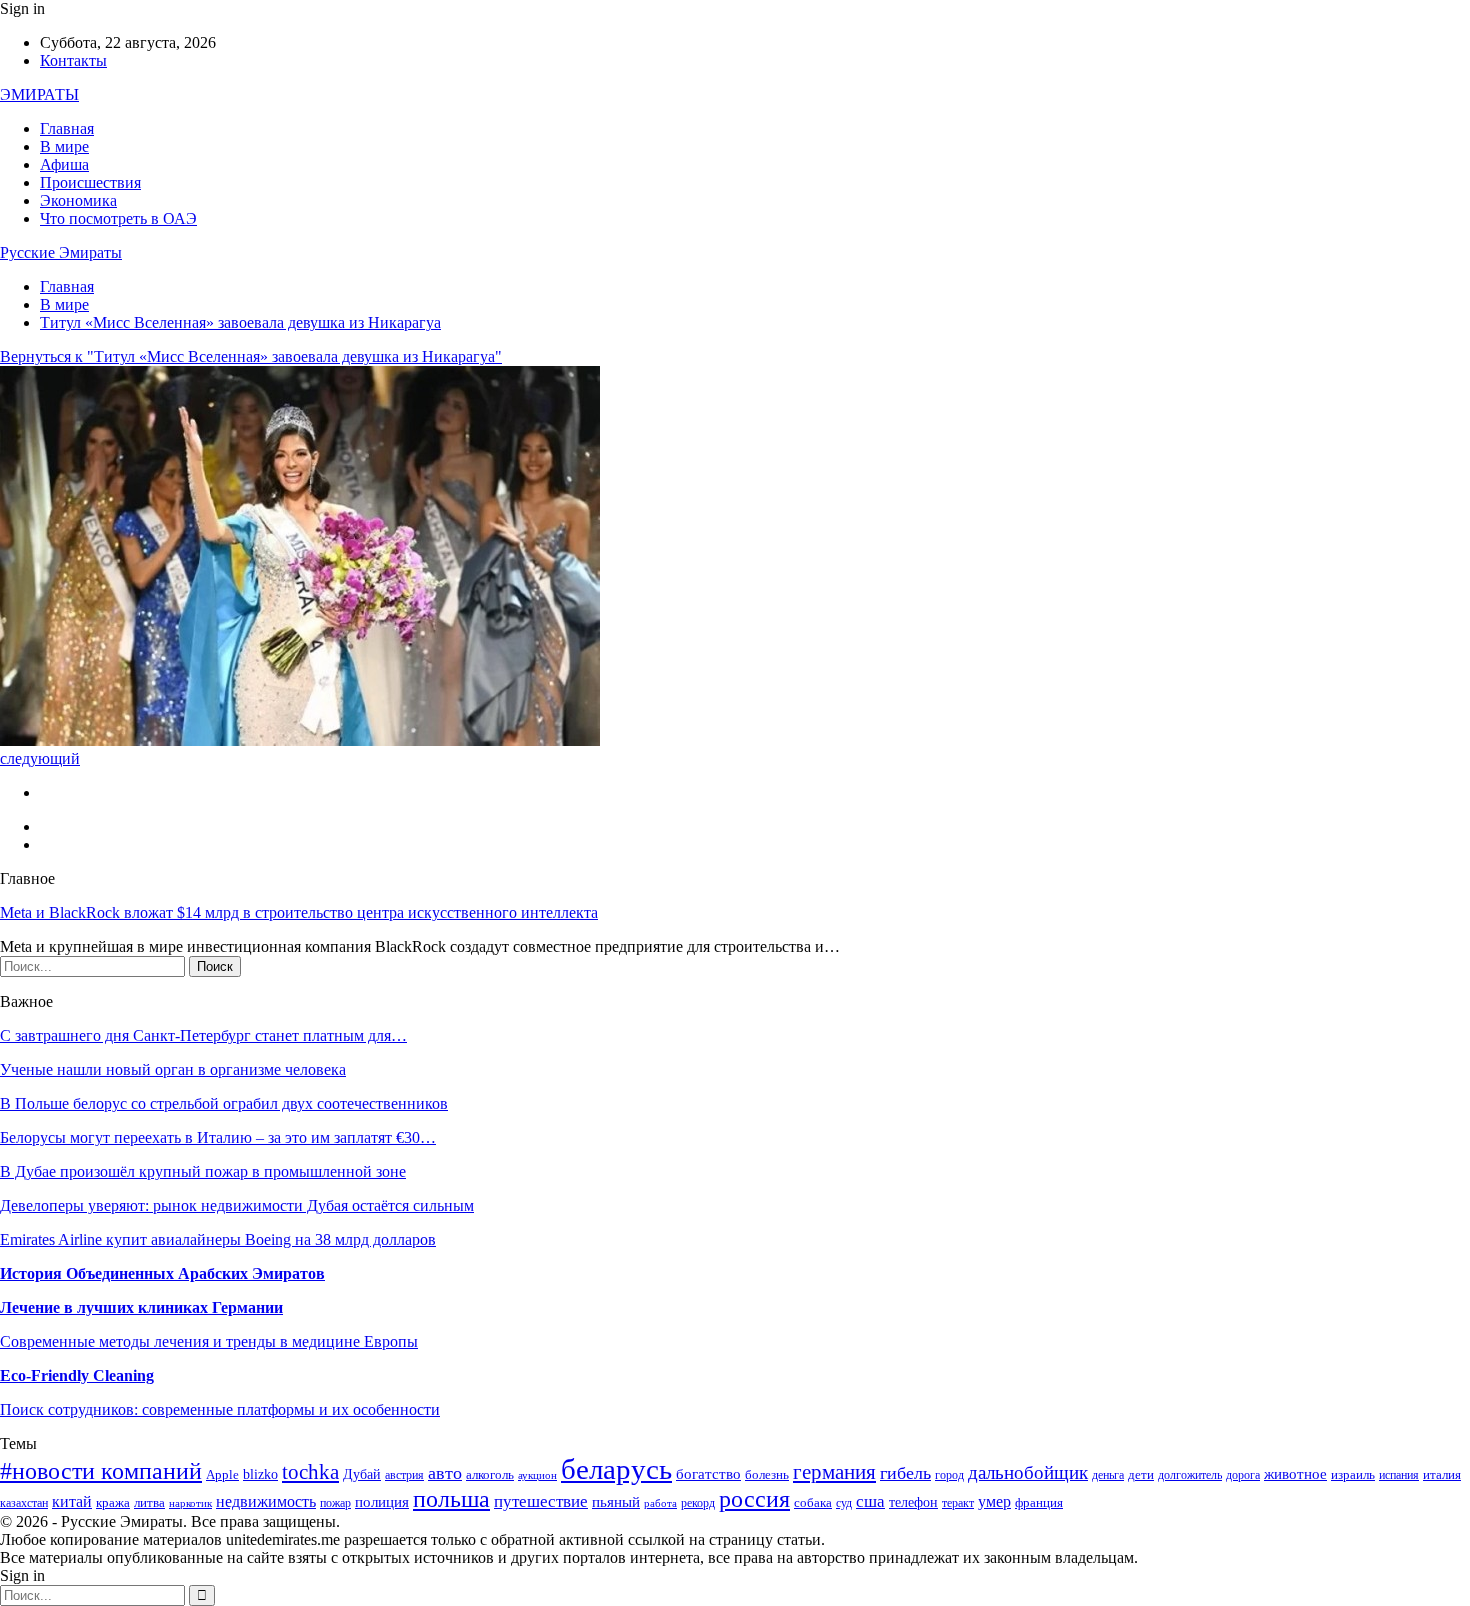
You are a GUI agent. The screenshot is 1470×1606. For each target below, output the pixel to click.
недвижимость (266, 1501)
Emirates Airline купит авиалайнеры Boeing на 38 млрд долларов (218, 1239)
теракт (958, 1503)
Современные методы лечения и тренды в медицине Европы (209, 1341)
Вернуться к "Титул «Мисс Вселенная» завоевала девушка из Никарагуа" (251, 356)
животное (1295, 1474)
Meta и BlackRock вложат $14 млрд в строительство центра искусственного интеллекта (299, 912)
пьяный (616, 1501)
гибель (905, 1473)
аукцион (537, 1475)
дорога (1243, 1475)
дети (1141, 1475)
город (949, 1475)
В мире (64, 146)
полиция (382, 1501)
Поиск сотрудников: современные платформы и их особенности (220, 1409)
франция (1039, 1503)
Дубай (362, 1474)
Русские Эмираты (61, 252)
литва (149, 1503)
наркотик (190, 1503)
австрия (404, 1475)
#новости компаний (101, 1471)
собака (813, 1503)
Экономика (78, 200)
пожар (335, 1503)
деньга (1108, 1475)
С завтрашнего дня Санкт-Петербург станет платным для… (203, 1035)
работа (660, 1503)
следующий (40, 758)
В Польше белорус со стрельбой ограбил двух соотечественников (224, 1103)
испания (1399, 1475)
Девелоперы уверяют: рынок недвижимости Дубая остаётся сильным (237, 1205)
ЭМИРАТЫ (39, 94)
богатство (708, 1474)
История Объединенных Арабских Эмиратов (162, 1273)
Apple (222, 1475)
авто (445, 1473)
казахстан (24, 1503)
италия (1442, 1475)
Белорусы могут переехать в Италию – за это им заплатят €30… (218, 1137)
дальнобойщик (1028, 1472)
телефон (913, 1502)
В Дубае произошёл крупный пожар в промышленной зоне (203, 1171)
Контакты (73, 60)
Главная (67, 128)
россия (754, 1499)
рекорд (698, 1503)
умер (994, 1501)
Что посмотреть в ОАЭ (118, 218)
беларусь (616, 1469)
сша (870, 1501)
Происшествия (90, 182)
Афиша (64, 164)
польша (451, 1499)
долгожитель (1190, 1475)
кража (113, 1502)
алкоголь (490, 1474)
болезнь (767, 1475)
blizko (260, 1474)
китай (72, 1501)
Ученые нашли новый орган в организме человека (173, 1069)
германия (834, 1472)
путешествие (541, 1501)
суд (844, 1503)
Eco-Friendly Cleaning (77, 1375)
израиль (1353, 1475)
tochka (310, 1472)
